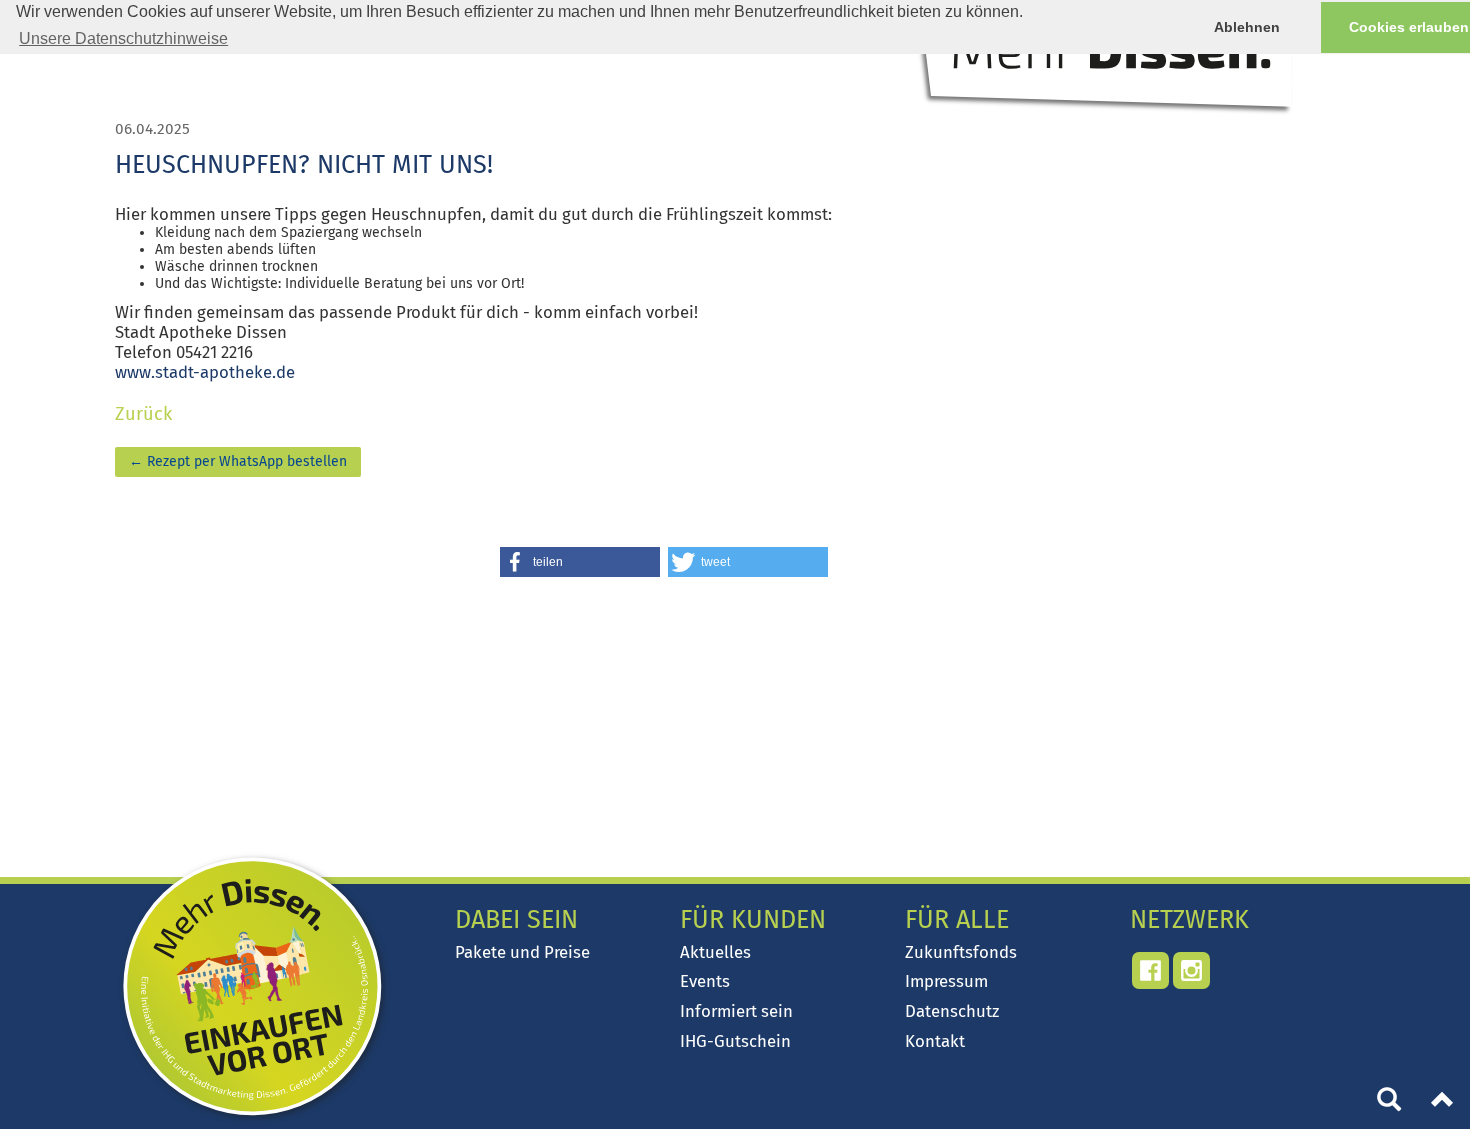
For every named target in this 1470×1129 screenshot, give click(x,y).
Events (705, 981)
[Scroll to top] (1443, 1102)
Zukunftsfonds (961, 952)
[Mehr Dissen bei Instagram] (1191, 970)
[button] (580, 562)
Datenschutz (952, 1011)
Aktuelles (715, 952)
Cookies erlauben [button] (1409, 27)
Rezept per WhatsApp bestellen (238, 461)
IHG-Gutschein (735, 1041)
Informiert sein (736, 1011)
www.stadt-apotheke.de (205, 372)
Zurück (143, 414)
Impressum (946, 981)
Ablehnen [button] (1247, 27)
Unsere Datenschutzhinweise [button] (123, 38)
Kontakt (935, 1041)
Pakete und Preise (522, 952)
